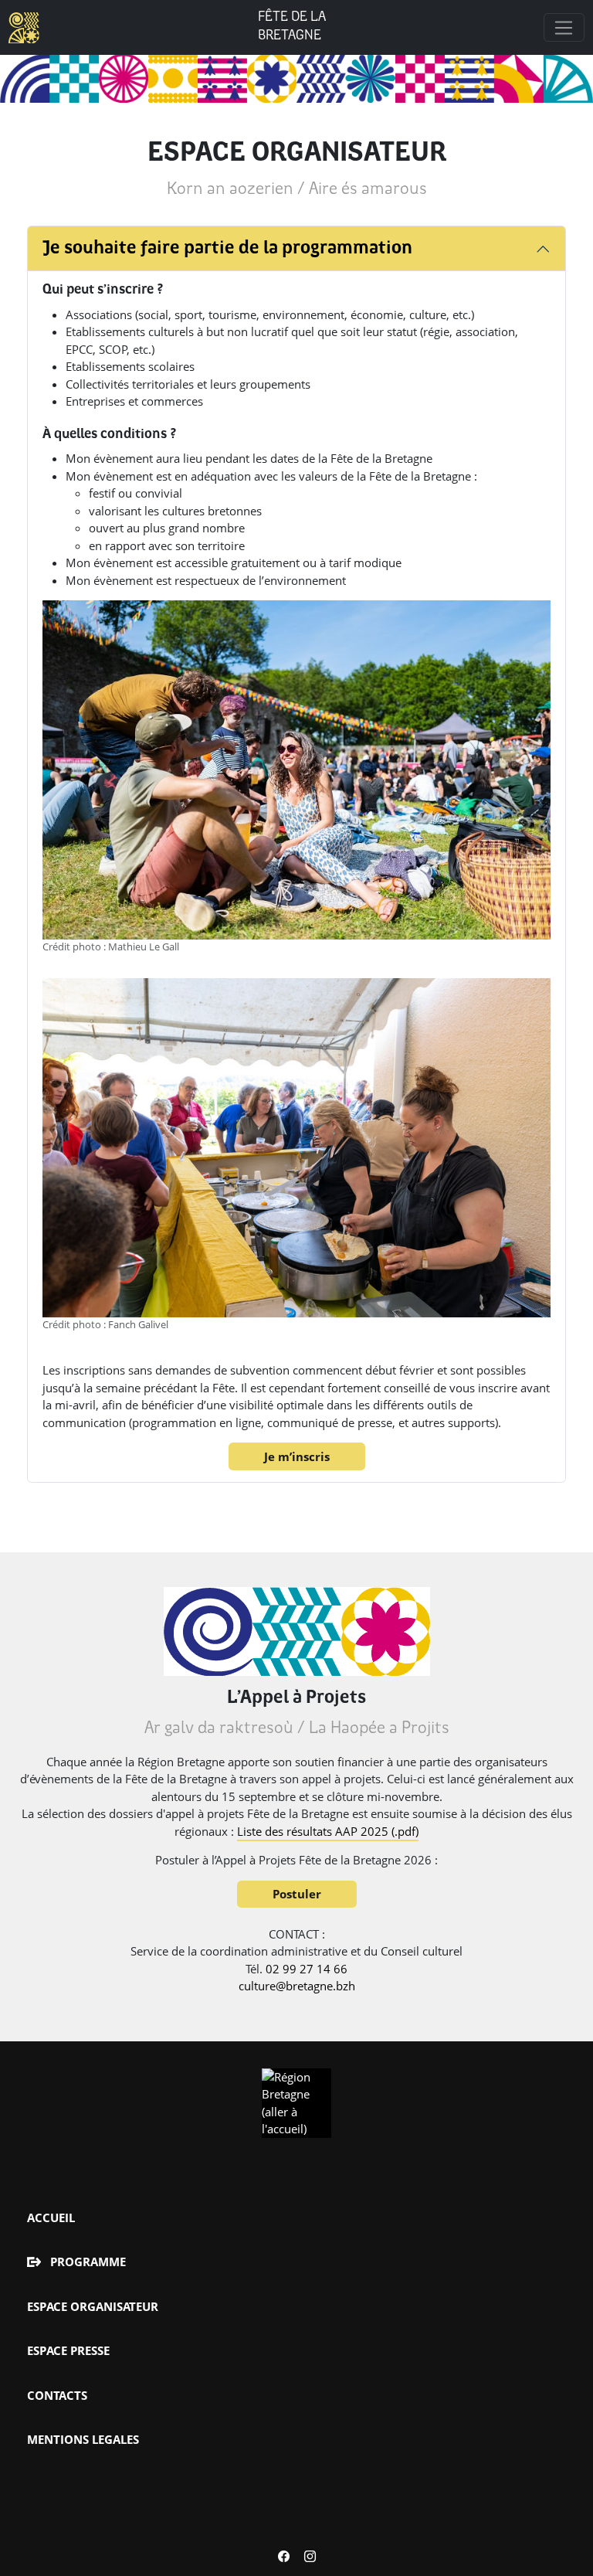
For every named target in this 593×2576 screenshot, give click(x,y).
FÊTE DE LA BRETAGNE (292, 27)
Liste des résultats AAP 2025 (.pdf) (328, 1831)
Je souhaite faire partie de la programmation (227, 249)
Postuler (297, 1894)
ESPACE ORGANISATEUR (93, 2306)
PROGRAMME (88, 2262)
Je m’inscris (297, 1456)
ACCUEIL (51, 2217)
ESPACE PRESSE (68, 2350)
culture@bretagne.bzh (297, 1986)
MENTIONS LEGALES (83, 2439)
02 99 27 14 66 (307, 1969)
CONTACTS (57, 2395)
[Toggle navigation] (564, 28)
